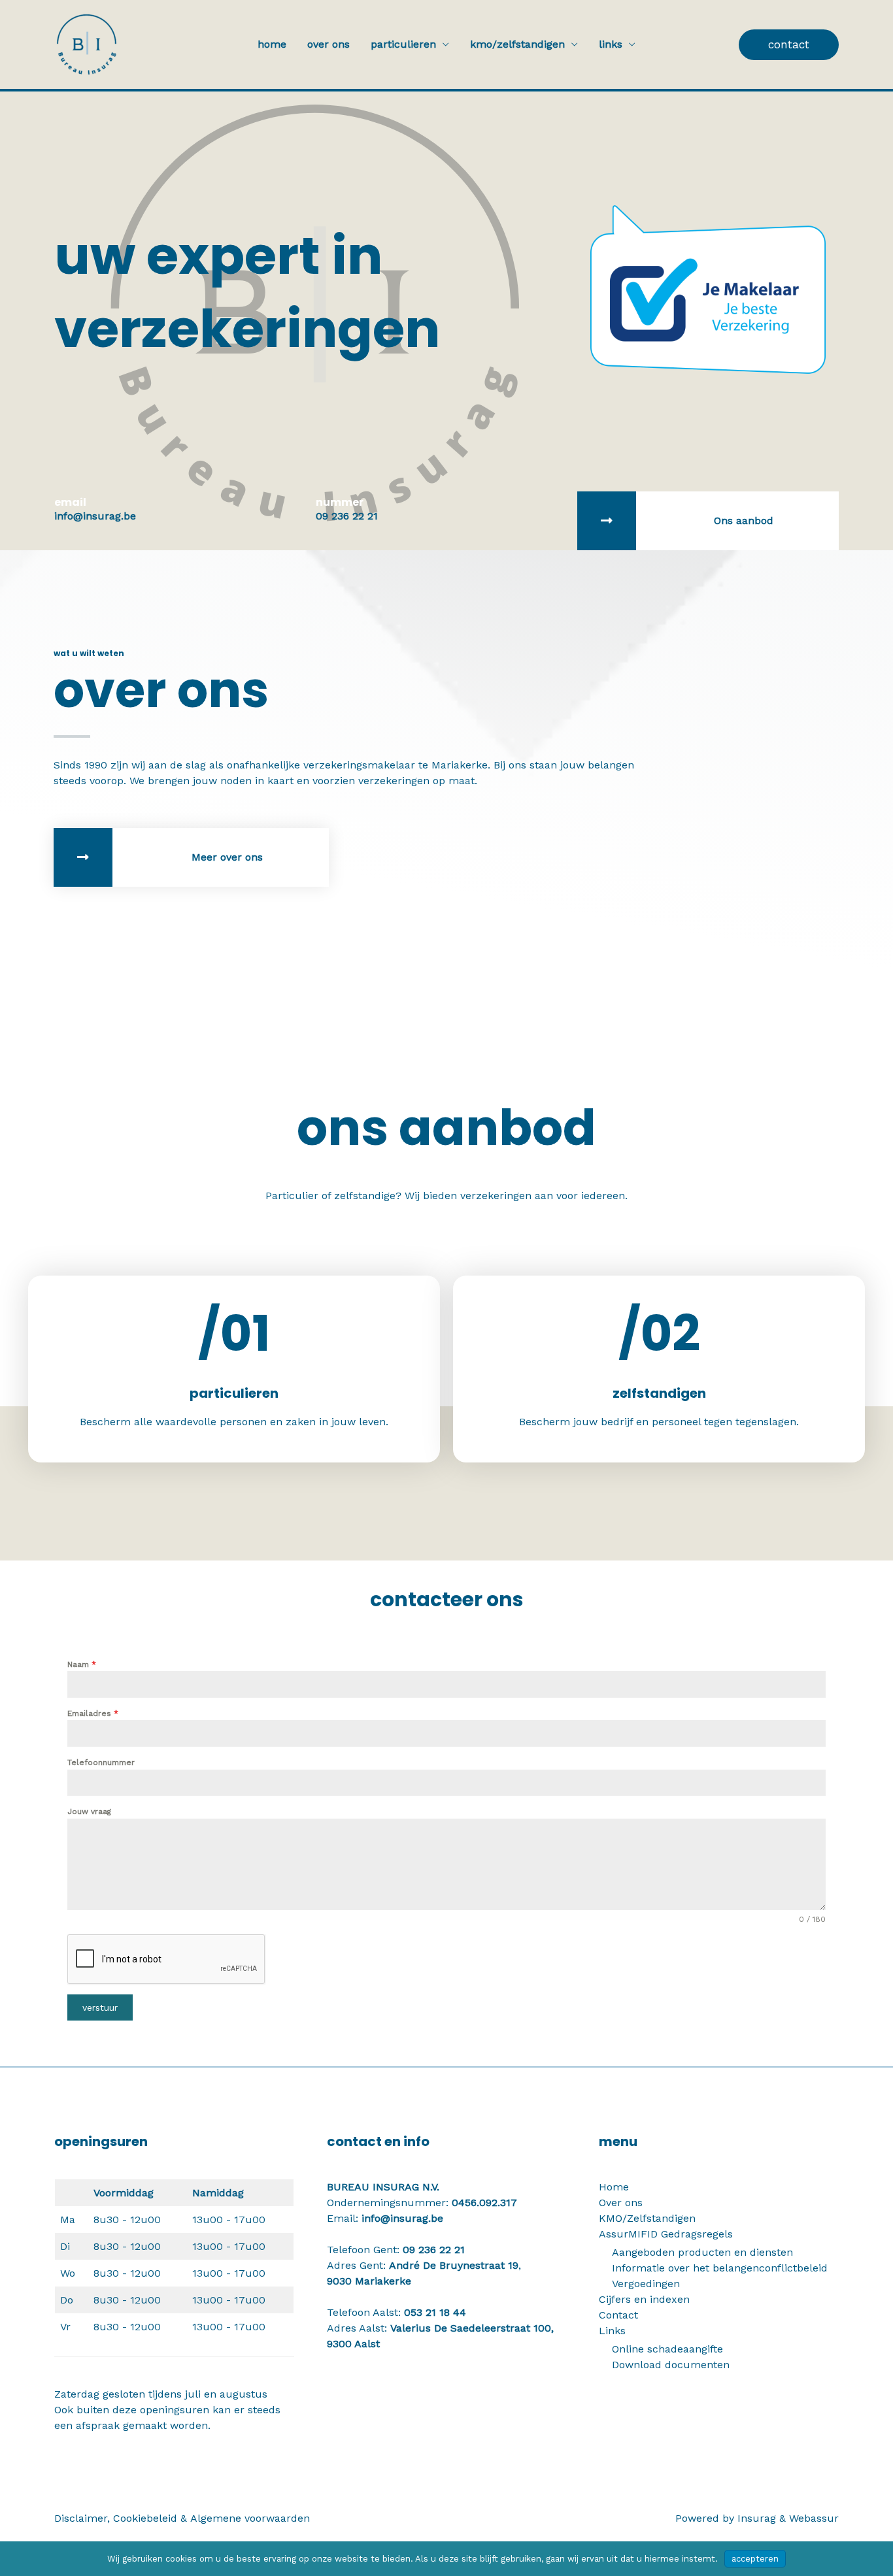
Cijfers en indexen (644, 2299)
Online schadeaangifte (667, 2349)
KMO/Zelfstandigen (647, 2218)
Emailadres (93, 1713)
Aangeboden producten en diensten (702, 2252)
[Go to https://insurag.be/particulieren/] (708, 521)
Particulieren (403, 44)
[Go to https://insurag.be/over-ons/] (191, 857)
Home (272, 44)
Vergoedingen (646, 2284)
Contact (618, 2315)
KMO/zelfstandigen (517, 44)
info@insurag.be (402, 2218)
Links (611, 44)
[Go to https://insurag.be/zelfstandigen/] (659, 1369)
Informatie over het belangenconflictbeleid (720, 2268)
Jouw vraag (89, 1811)
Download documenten (671, 2365)
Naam (82, 1664)
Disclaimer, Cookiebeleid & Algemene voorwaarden (182, 2518)
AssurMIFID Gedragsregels (666, 2234)
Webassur (814, 2518)
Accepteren (755, 2559)
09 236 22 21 (434, 2250)
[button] (789, 45)
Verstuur (100, 2007)
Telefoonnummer (101, 1762)
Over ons (329, 44)
